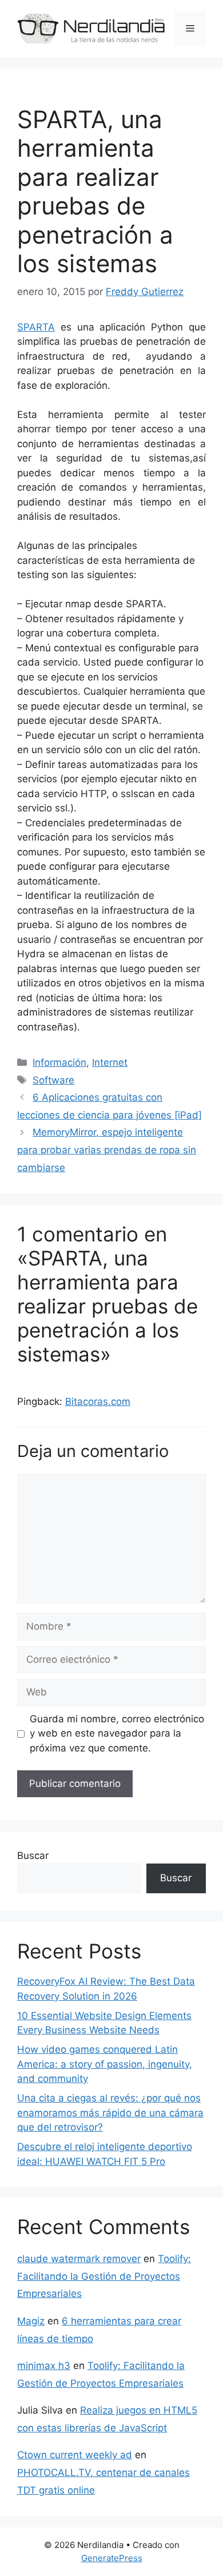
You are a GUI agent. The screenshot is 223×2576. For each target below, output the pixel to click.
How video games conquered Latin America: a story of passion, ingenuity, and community (105, 2064)
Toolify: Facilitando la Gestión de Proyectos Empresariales (104, 2276)
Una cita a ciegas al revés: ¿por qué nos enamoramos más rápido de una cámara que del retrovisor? (110, 2113)
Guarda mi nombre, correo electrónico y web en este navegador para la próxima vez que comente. (117, 1733)
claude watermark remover (79, 2259)
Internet (110, 1062)
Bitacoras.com (98, 1402)
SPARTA (36, 327)
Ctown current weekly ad (75, 2455)
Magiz (31, 2321)
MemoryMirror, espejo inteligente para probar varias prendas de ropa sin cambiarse (107, 1150)
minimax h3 (44, 2366)
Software (53, 1080)
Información (59, 1062)
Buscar (33, 1856)
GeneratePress (112, 2558)
